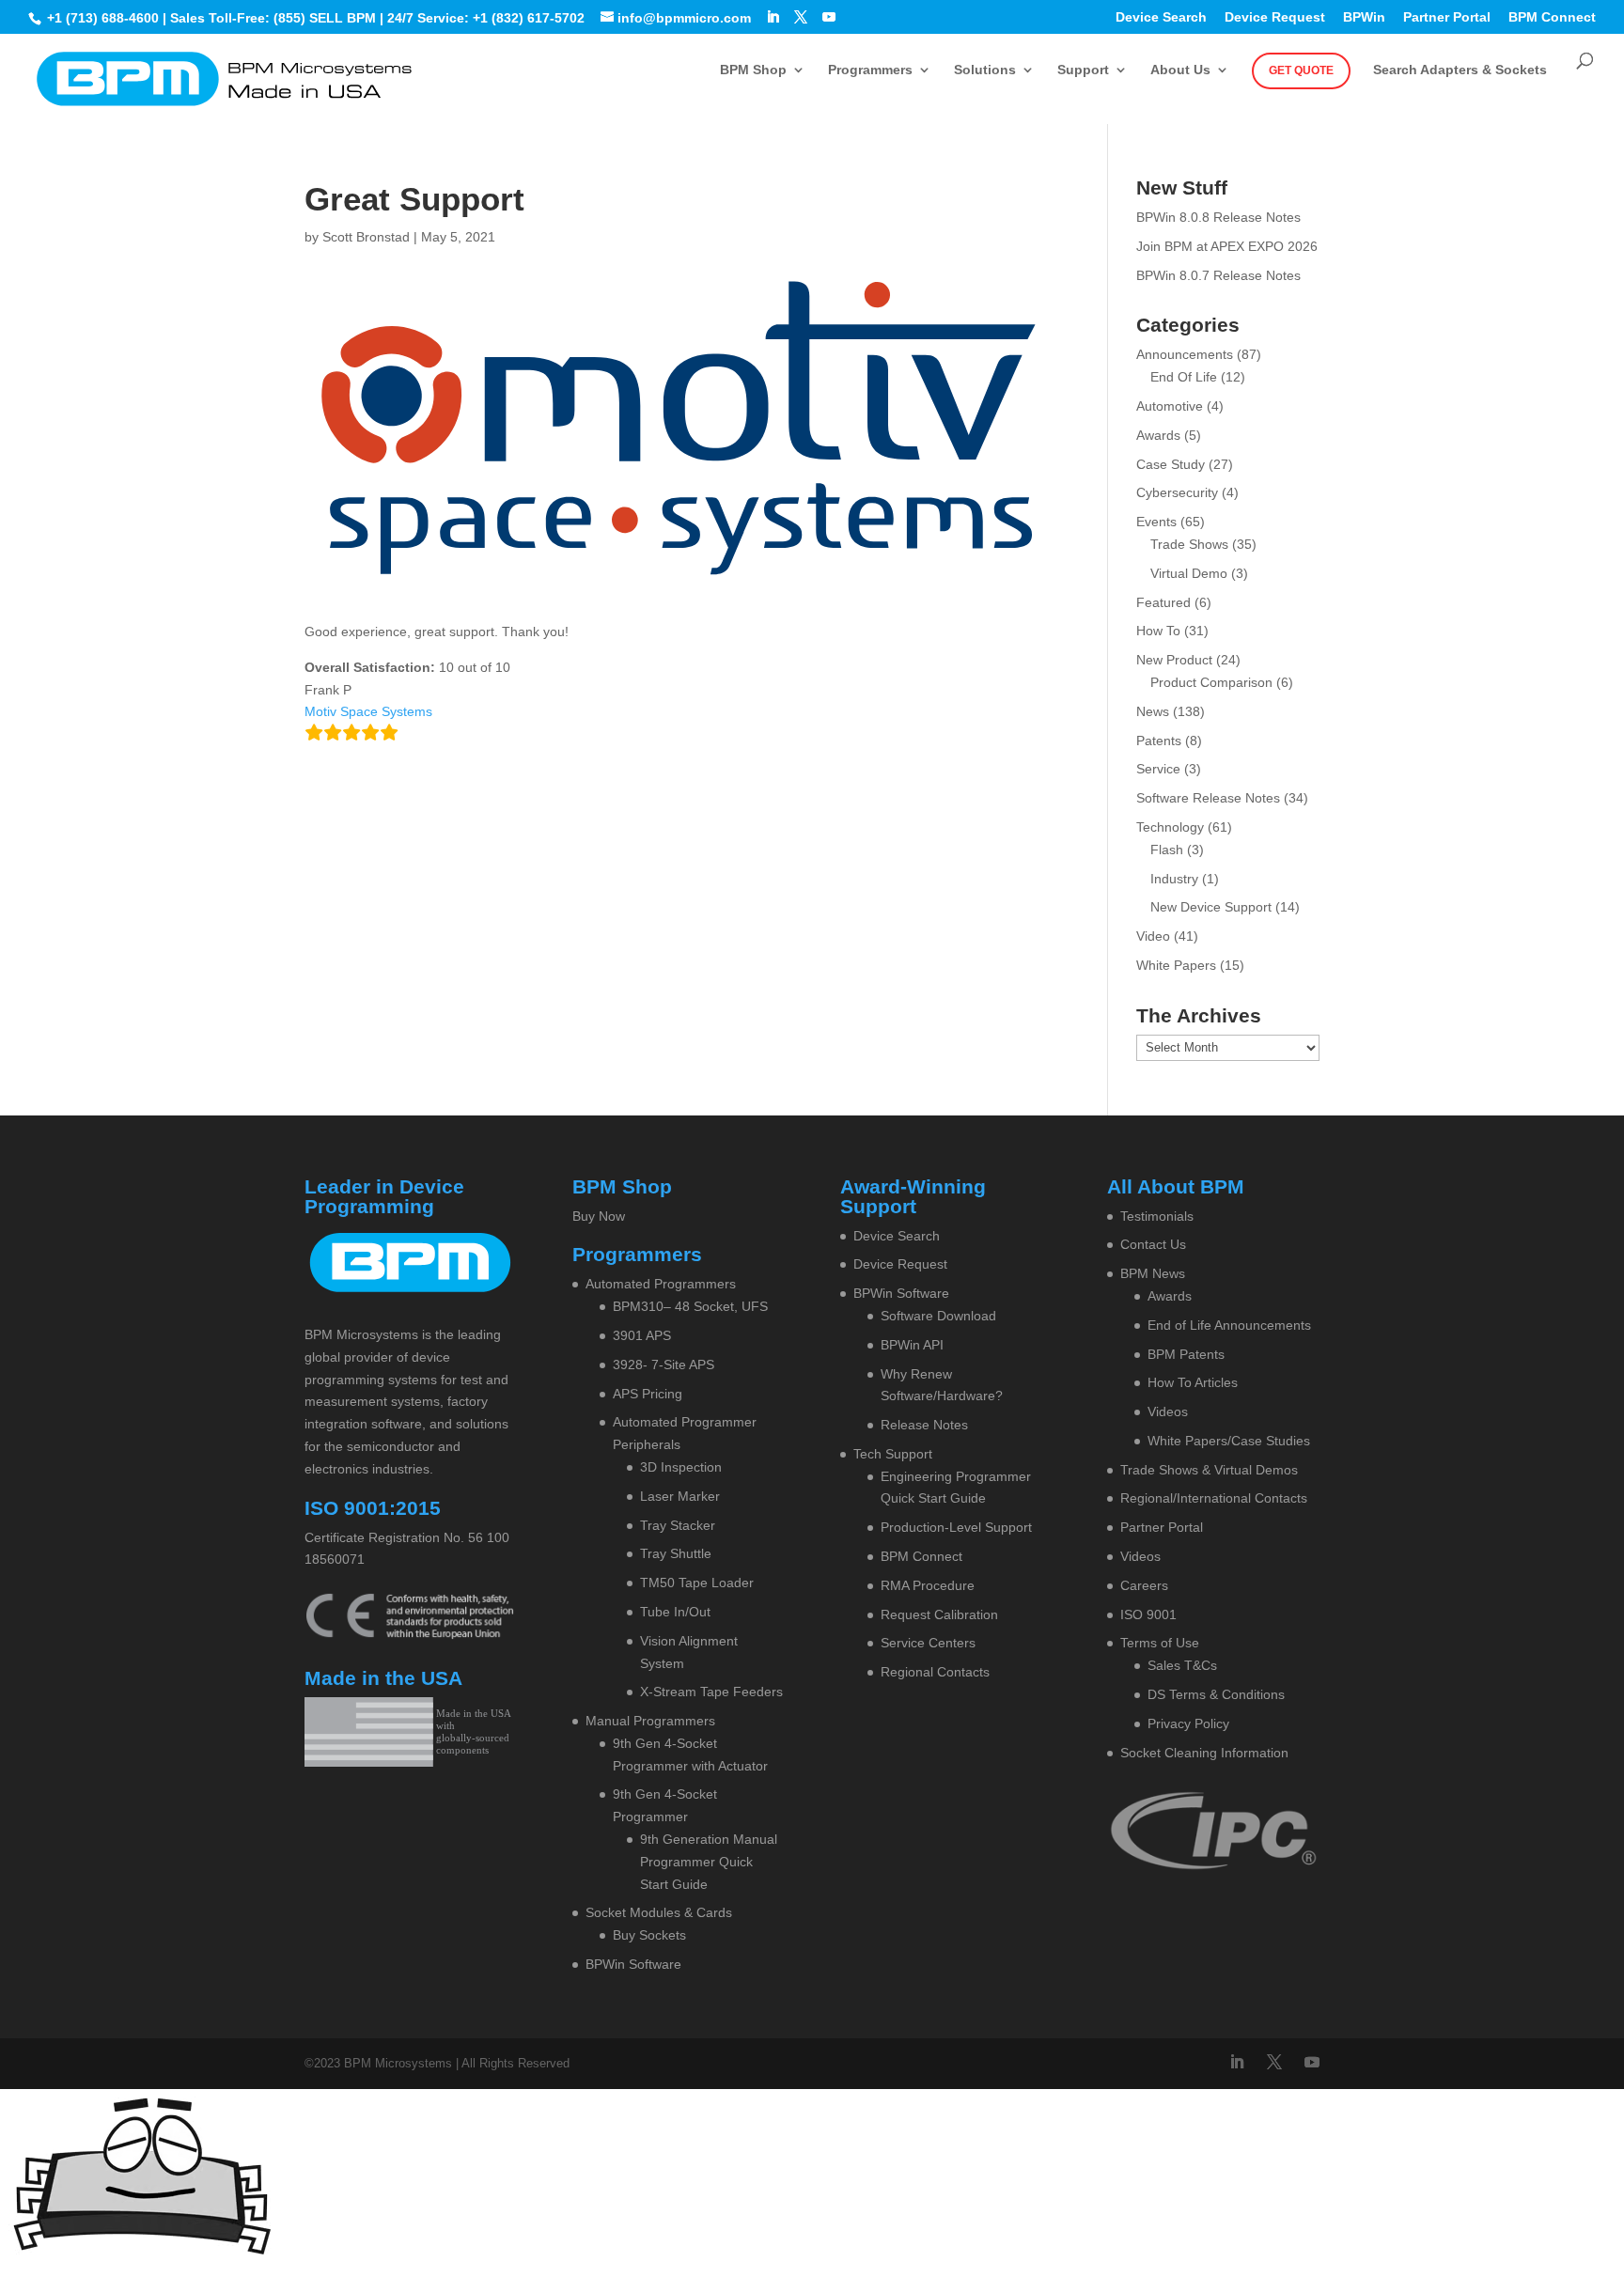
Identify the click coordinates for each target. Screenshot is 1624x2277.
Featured (1163, 602)
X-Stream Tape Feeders (711, 1692)
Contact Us (1153, 1244)
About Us (1180, 70)
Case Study (1171, 464)
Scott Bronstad (366, 237)
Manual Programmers (650, 1721)
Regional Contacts (935, 1672)
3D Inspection (681, 1467)
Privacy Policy (1188, 1723)
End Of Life (1184, 377)
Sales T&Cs (1182, 1665)
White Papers (1176, 965)
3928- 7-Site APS (664, 1365)
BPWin (1364, 17)
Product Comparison (1211, 682)
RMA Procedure (928, 1585)
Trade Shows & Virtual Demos (1209, 1470)
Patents (1159, 741)
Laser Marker (680, 1496)
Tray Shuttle (676, 1553)
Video (1153, 936)
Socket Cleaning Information (1204, 1753)
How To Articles (1193, 1382)
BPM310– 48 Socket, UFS (690, 1306)
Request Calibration (939, 1614)
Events (1156, 522)
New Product (1174, 660)
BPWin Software (633, 1964)
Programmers (870, 70)
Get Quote (1301, 70)
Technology (1170, 827)
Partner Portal (1447, 17)
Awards (1158, 435)
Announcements (1185, 354)
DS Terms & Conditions (1216, 1694)
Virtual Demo (1189, 573)
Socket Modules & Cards (659, 1912)
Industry (1174, 879)
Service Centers (928, 1643)
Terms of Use (1160, 1643)
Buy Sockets (649, 1935)
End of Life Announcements (1229, 1325)
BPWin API (912, 1345)
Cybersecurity (1177, 492)
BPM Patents (1186, 1354)
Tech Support (893, 1454)
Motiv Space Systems (368, 711)
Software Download (938, 1316)
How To (1158, 631)
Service (1158, 769)
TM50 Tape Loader (697, 1583)
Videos (1168, 1411)
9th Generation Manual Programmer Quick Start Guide (709, 1862)
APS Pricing (648, 1394)
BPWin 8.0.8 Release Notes (1218, 217)
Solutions (985, 70)
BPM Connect (1552, 17)
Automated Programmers (661, 1284)
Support (1083, 70)
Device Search (1161, 17)
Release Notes (924, 1425)
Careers (1144, 1585)
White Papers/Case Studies (1229, 1441)
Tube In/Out (675, 1612)
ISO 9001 (1148, 1614)
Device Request (1275, 17)
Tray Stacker (678, 1525)
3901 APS (642, 1335)
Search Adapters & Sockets (1460, 70)
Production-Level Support (956, 1527)
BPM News (1153, 1273)
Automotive (1170, 406)
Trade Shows (1189, 544)
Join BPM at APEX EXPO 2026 (1227, 246)
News (1153, 711)
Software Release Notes (1208, 798)
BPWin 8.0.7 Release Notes (1218, 275)
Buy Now (599, 1216)
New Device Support (1211, 907)
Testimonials (1157, 1216)
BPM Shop (753, 70)
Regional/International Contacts (1214, 1498)
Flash (1167, 850)
